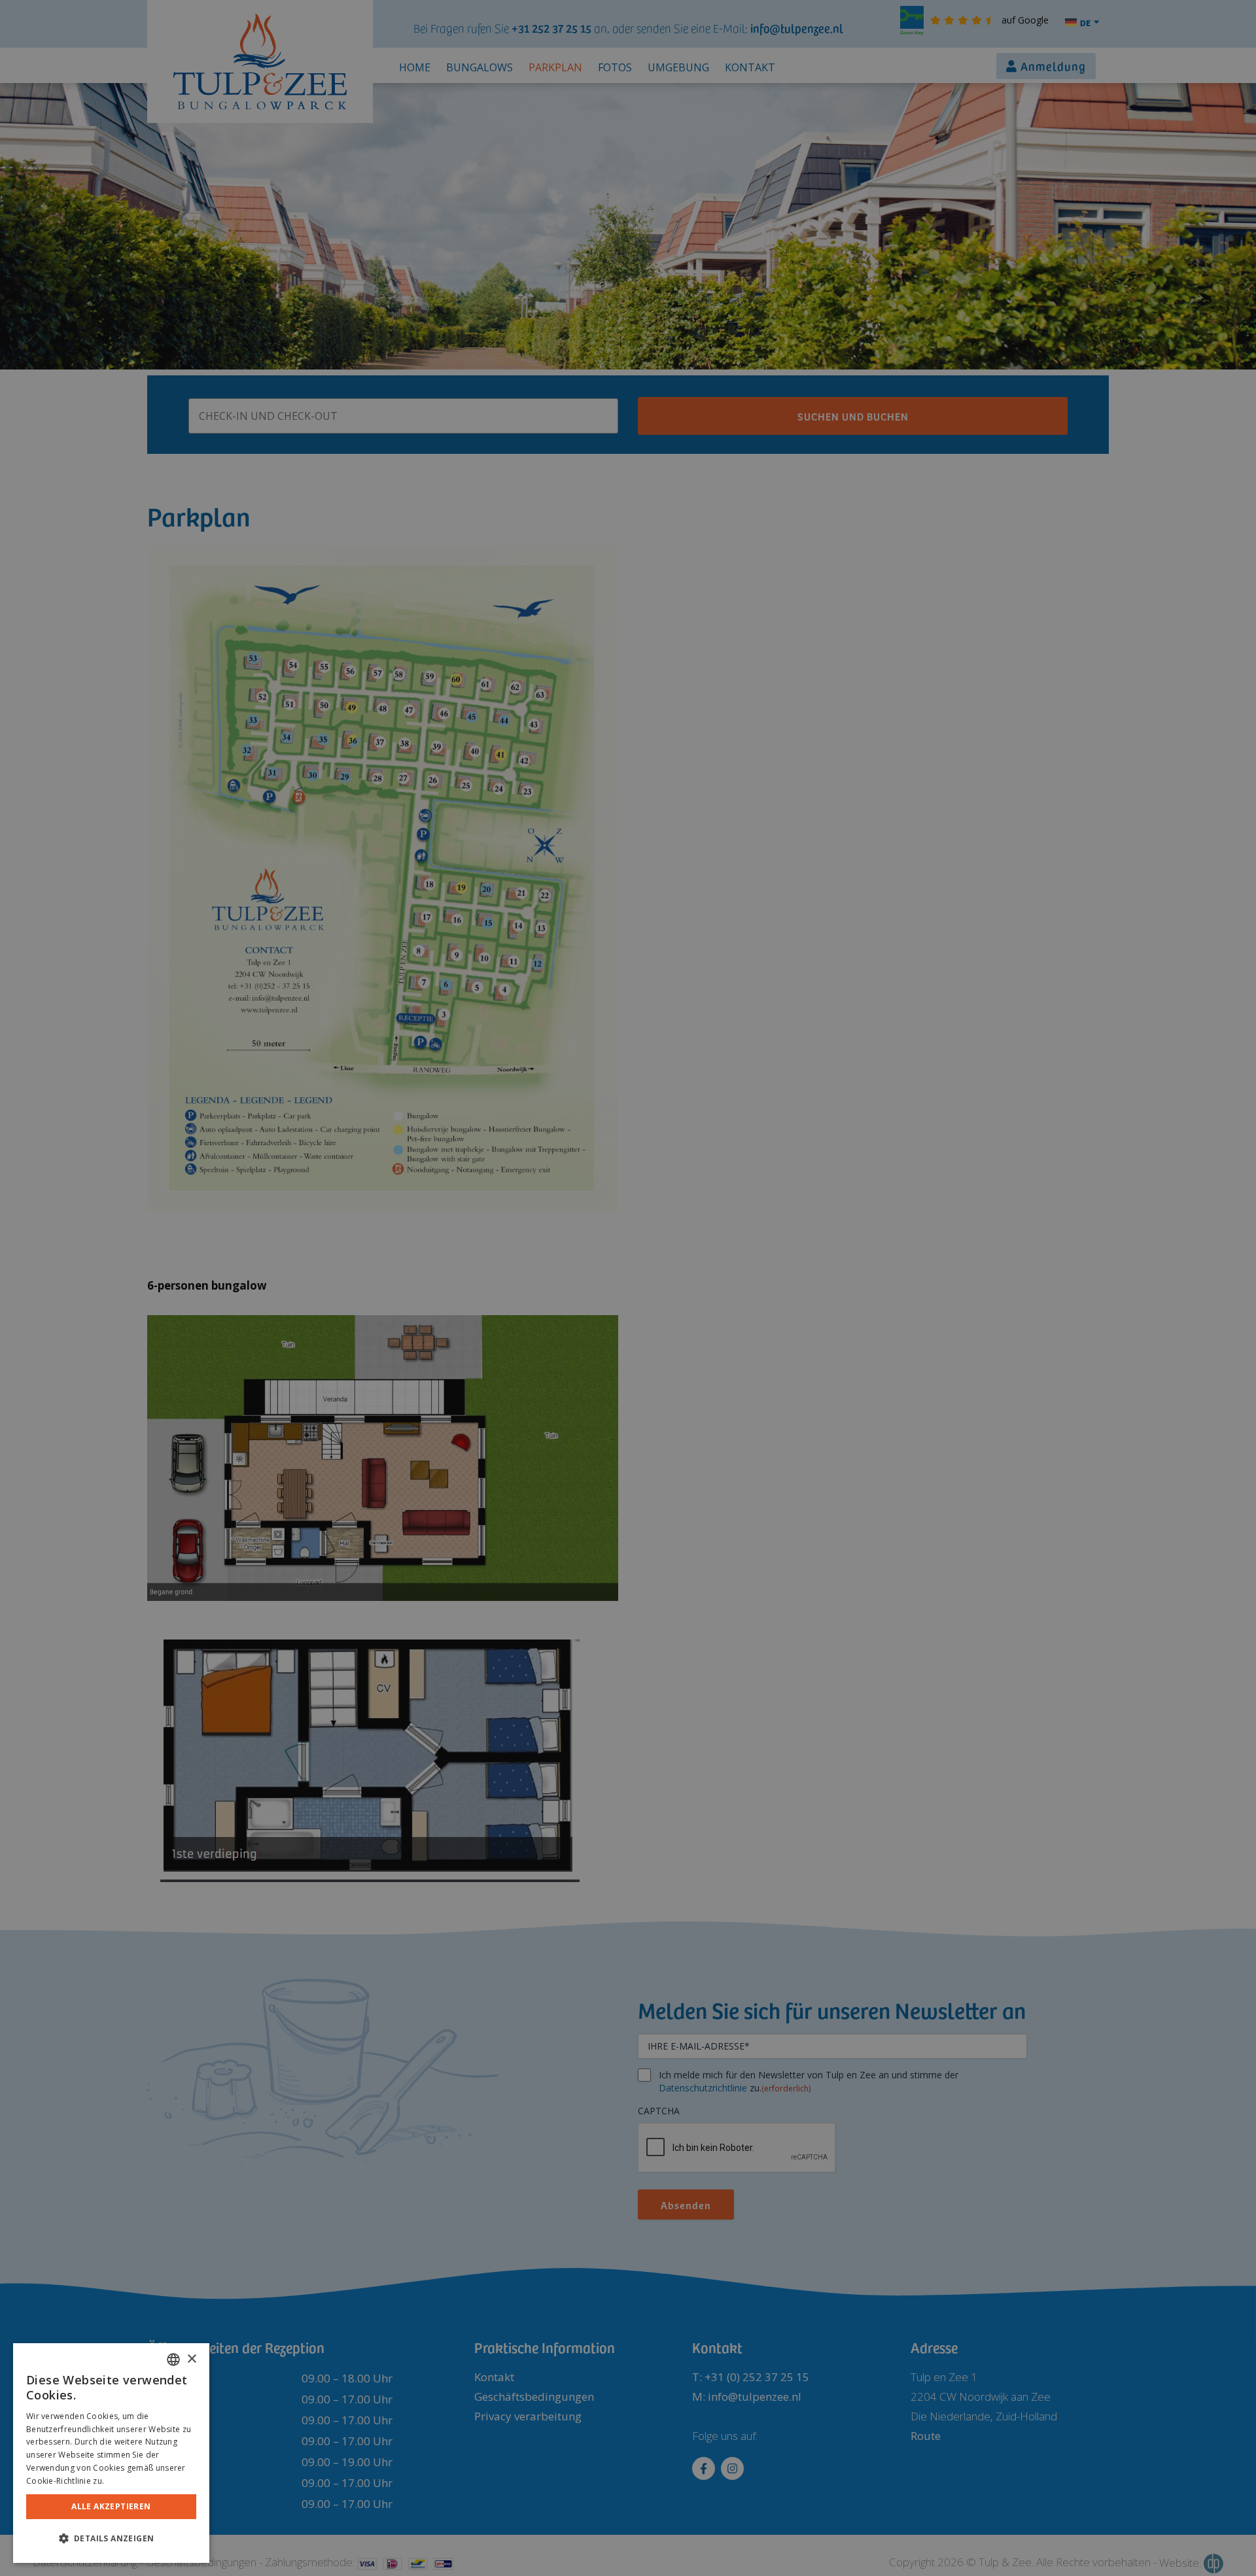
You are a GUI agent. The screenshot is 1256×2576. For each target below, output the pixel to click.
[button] (111, 2539)
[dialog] (111, 2453)
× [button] (191, 2359)
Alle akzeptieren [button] (111, 2506)
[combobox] (173, 2360)
